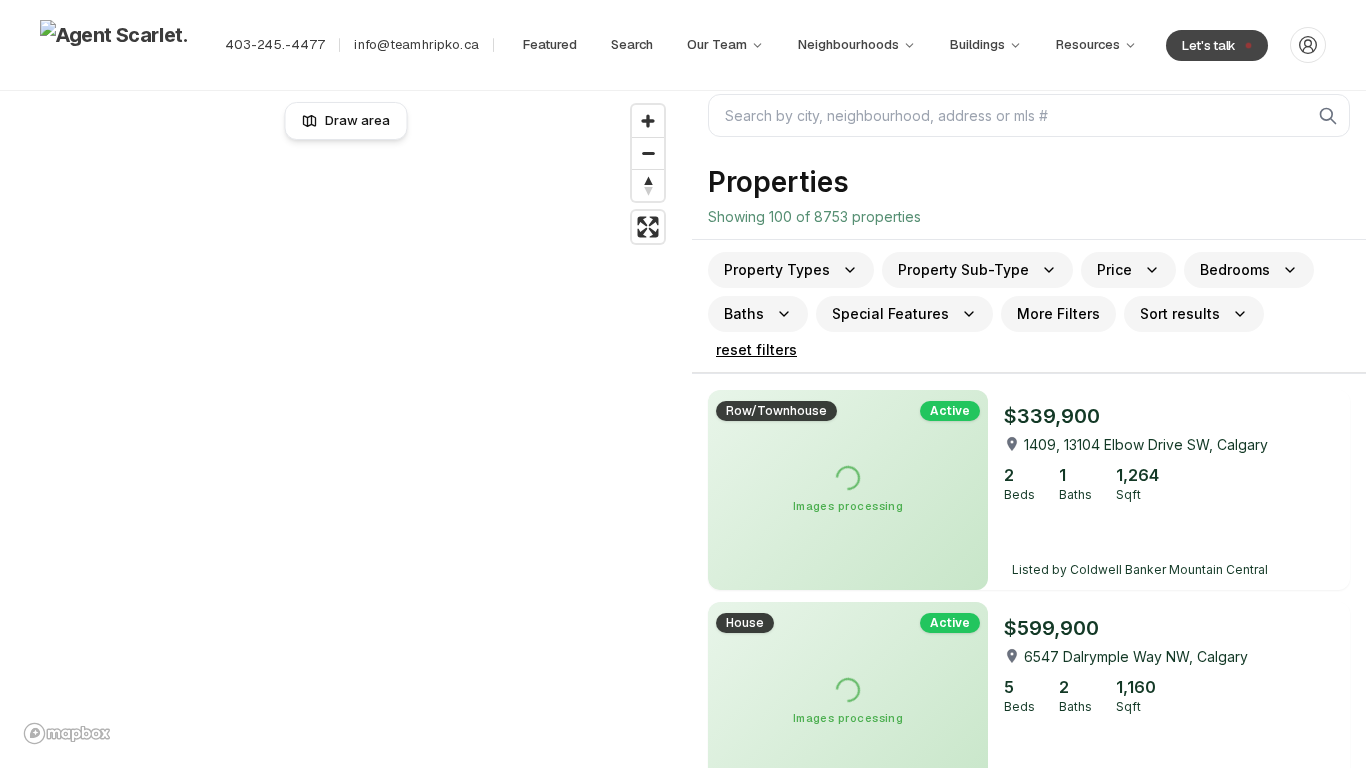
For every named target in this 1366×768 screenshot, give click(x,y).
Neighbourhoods (848, 44)
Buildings (977, 44)
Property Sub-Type (963, 269)
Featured (550, 44)
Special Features (890, 313)
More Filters (1058, 313)
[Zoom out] (648, 153)
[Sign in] (1308, 45)
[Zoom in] (648, 121)
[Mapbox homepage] (67, 733)
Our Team (717, 44)
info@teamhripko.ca (416, 44)
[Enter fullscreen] (648, 227)
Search (632, 44)
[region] (346, 424)
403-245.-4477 (275, 44)
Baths (744, 313)
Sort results (1180, 313)
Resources (1088, 44)
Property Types (777, 269)
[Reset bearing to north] (648, 185)
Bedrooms (1235, 269)
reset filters (756, 349)
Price (1114, 269)
